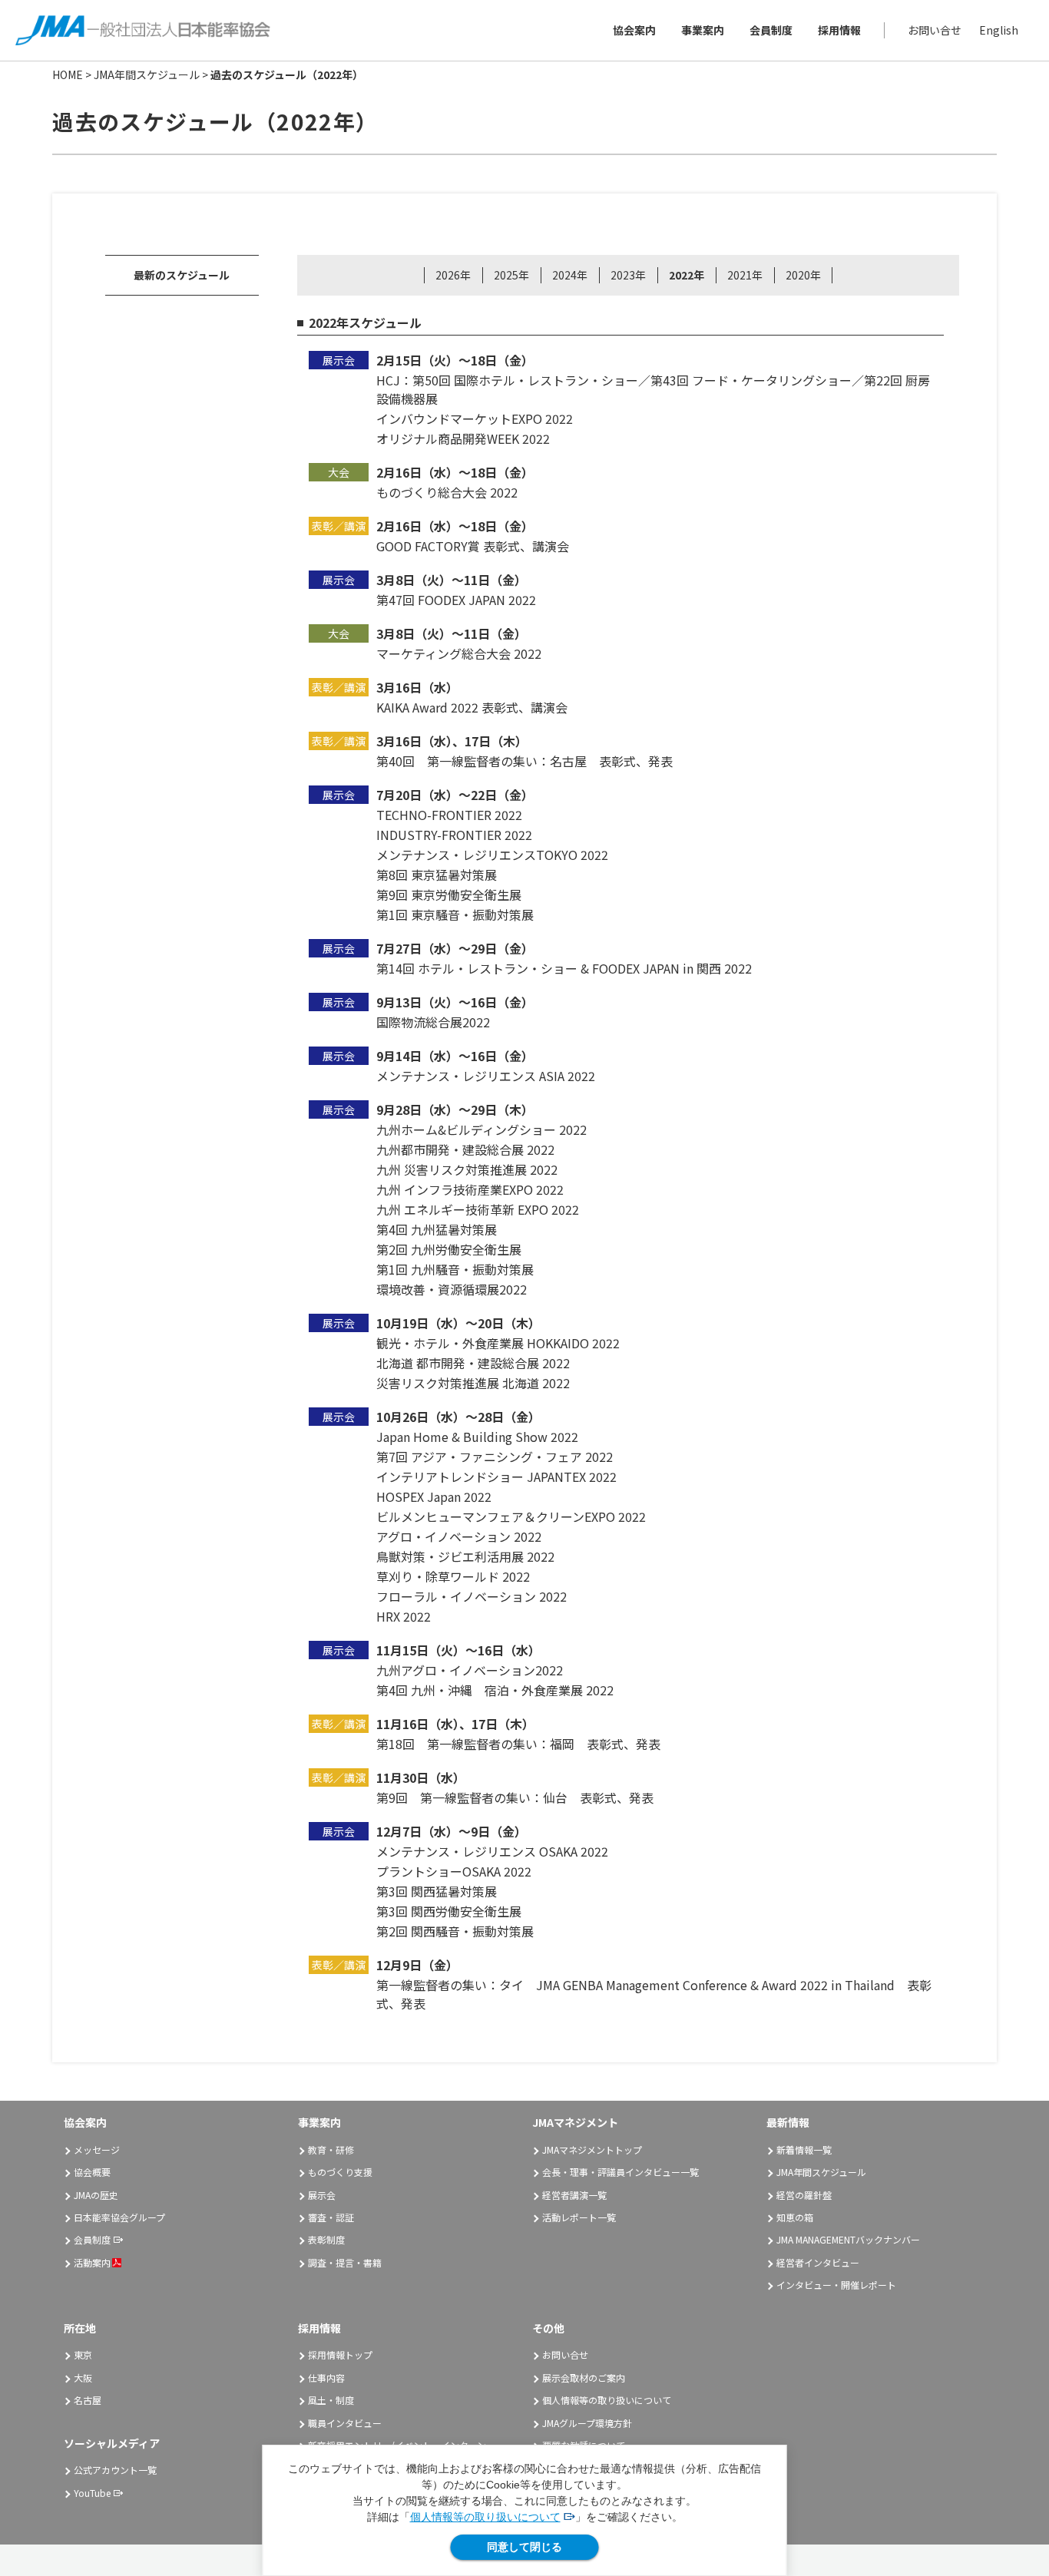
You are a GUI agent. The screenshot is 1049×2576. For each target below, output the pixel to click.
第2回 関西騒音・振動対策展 (455, 1931)
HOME (68, 74)
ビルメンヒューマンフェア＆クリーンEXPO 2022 (511, 1516)
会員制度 (771, 30)
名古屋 (88, 2400)
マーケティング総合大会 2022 (459, 653)
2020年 (803, 275)
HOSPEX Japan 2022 (434, 1496)
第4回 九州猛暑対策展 (437, 1229)
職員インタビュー (345, 2423)
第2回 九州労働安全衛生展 (449, 1249)
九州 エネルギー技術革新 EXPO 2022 (478, 1209)
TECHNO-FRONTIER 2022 (449, 815)
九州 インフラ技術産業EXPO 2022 (470, 1189)
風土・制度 (331, 2400)
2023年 (628, 275)
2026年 (453, 275)
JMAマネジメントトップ (592, 2149)
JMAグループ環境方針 (587, 2423)
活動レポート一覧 (579, 2217)
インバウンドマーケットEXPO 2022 (475, 418)
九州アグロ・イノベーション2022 (470, 1670)
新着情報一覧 (804, 2149)
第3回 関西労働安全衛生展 (449, 1911)
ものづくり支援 (340, 2172)
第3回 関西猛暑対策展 (437, 1891)
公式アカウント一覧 (115, 2470)
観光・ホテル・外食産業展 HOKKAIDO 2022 (498, 1343)
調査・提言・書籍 (345, 2262)
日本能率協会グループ (119, 2217)
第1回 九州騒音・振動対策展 (455, 1269)
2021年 (745, 275)
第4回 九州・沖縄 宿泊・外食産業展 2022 (495, 1690)
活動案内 (92, 2262)
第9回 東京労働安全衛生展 (449, 894)
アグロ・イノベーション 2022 (459, 1536)
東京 (83, 2354)
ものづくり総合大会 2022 (447, 492)
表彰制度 (326, 2239)
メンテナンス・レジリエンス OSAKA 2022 (492, 1851)
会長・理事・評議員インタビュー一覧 (620, 2172)
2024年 (570, 275)
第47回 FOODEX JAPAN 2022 (456, 600)
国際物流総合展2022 (433, 1022)
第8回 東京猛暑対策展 (437, 875)
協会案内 (634, 30)
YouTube (92, 2493)
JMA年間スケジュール (147, 74)
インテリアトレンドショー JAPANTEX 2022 (496, 1476)
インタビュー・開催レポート (836, 2285)
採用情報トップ (340, 2354)
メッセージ (97, 2149)
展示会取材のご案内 (584, 2378)
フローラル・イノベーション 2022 (472, 1596)
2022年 (687, 275)
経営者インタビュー (818, 2262)
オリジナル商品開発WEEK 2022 (463, 438)
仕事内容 (326, 2378)
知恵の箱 (795, 2217)
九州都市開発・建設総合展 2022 (465, 1149)
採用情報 (839, 30)
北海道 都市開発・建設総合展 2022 (473, 1363)
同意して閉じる (524, 2547)
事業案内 (703, 30)
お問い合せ (935, 30)
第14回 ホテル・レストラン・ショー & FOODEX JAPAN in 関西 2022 (564, 968)
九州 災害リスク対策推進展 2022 (467, 1169)
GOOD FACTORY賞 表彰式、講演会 (473, 546)
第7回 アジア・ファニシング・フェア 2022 (495, 1457)
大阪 (83, 2378)
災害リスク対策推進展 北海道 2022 (473, 1383)
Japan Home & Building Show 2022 (477, 1437)
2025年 (511, 275)
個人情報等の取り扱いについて (485, 2517)
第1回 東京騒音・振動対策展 (455, 914)
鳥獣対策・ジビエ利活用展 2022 (465, 1556)
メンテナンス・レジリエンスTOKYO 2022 (492, 855)
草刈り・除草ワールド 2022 (453, 1576)
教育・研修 (331, 2149)
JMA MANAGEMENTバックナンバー (848, 2239)
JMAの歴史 (96, 2195)
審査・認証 (331, 2217)
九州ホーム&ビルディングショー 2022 (481, 1129)
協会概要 (92, 2172)
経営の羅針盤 (804, 2195)
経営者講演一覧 (574, 2195)
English (999, 30)
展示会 (322, 2195)
